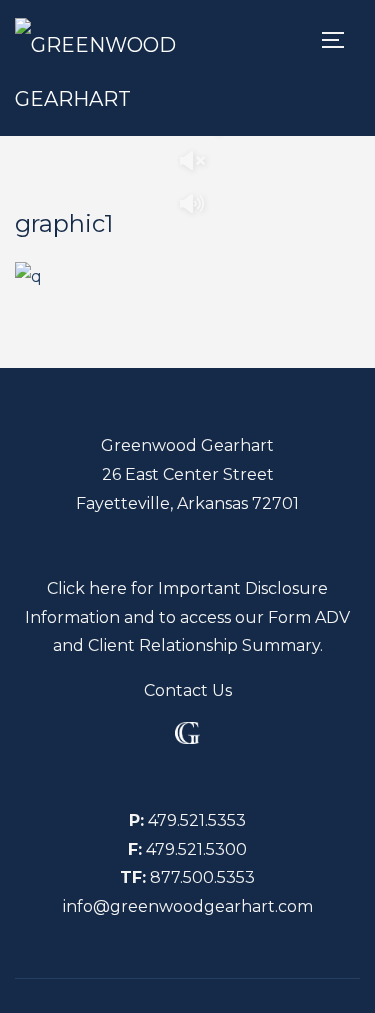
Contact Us (188, 690)
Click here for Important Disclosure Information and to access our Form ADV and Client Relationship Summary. (187, 617)
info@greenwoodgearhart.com (188, 906)
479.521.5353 (197, 820)
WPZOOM (239, 997)
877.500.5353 (202, 877)
